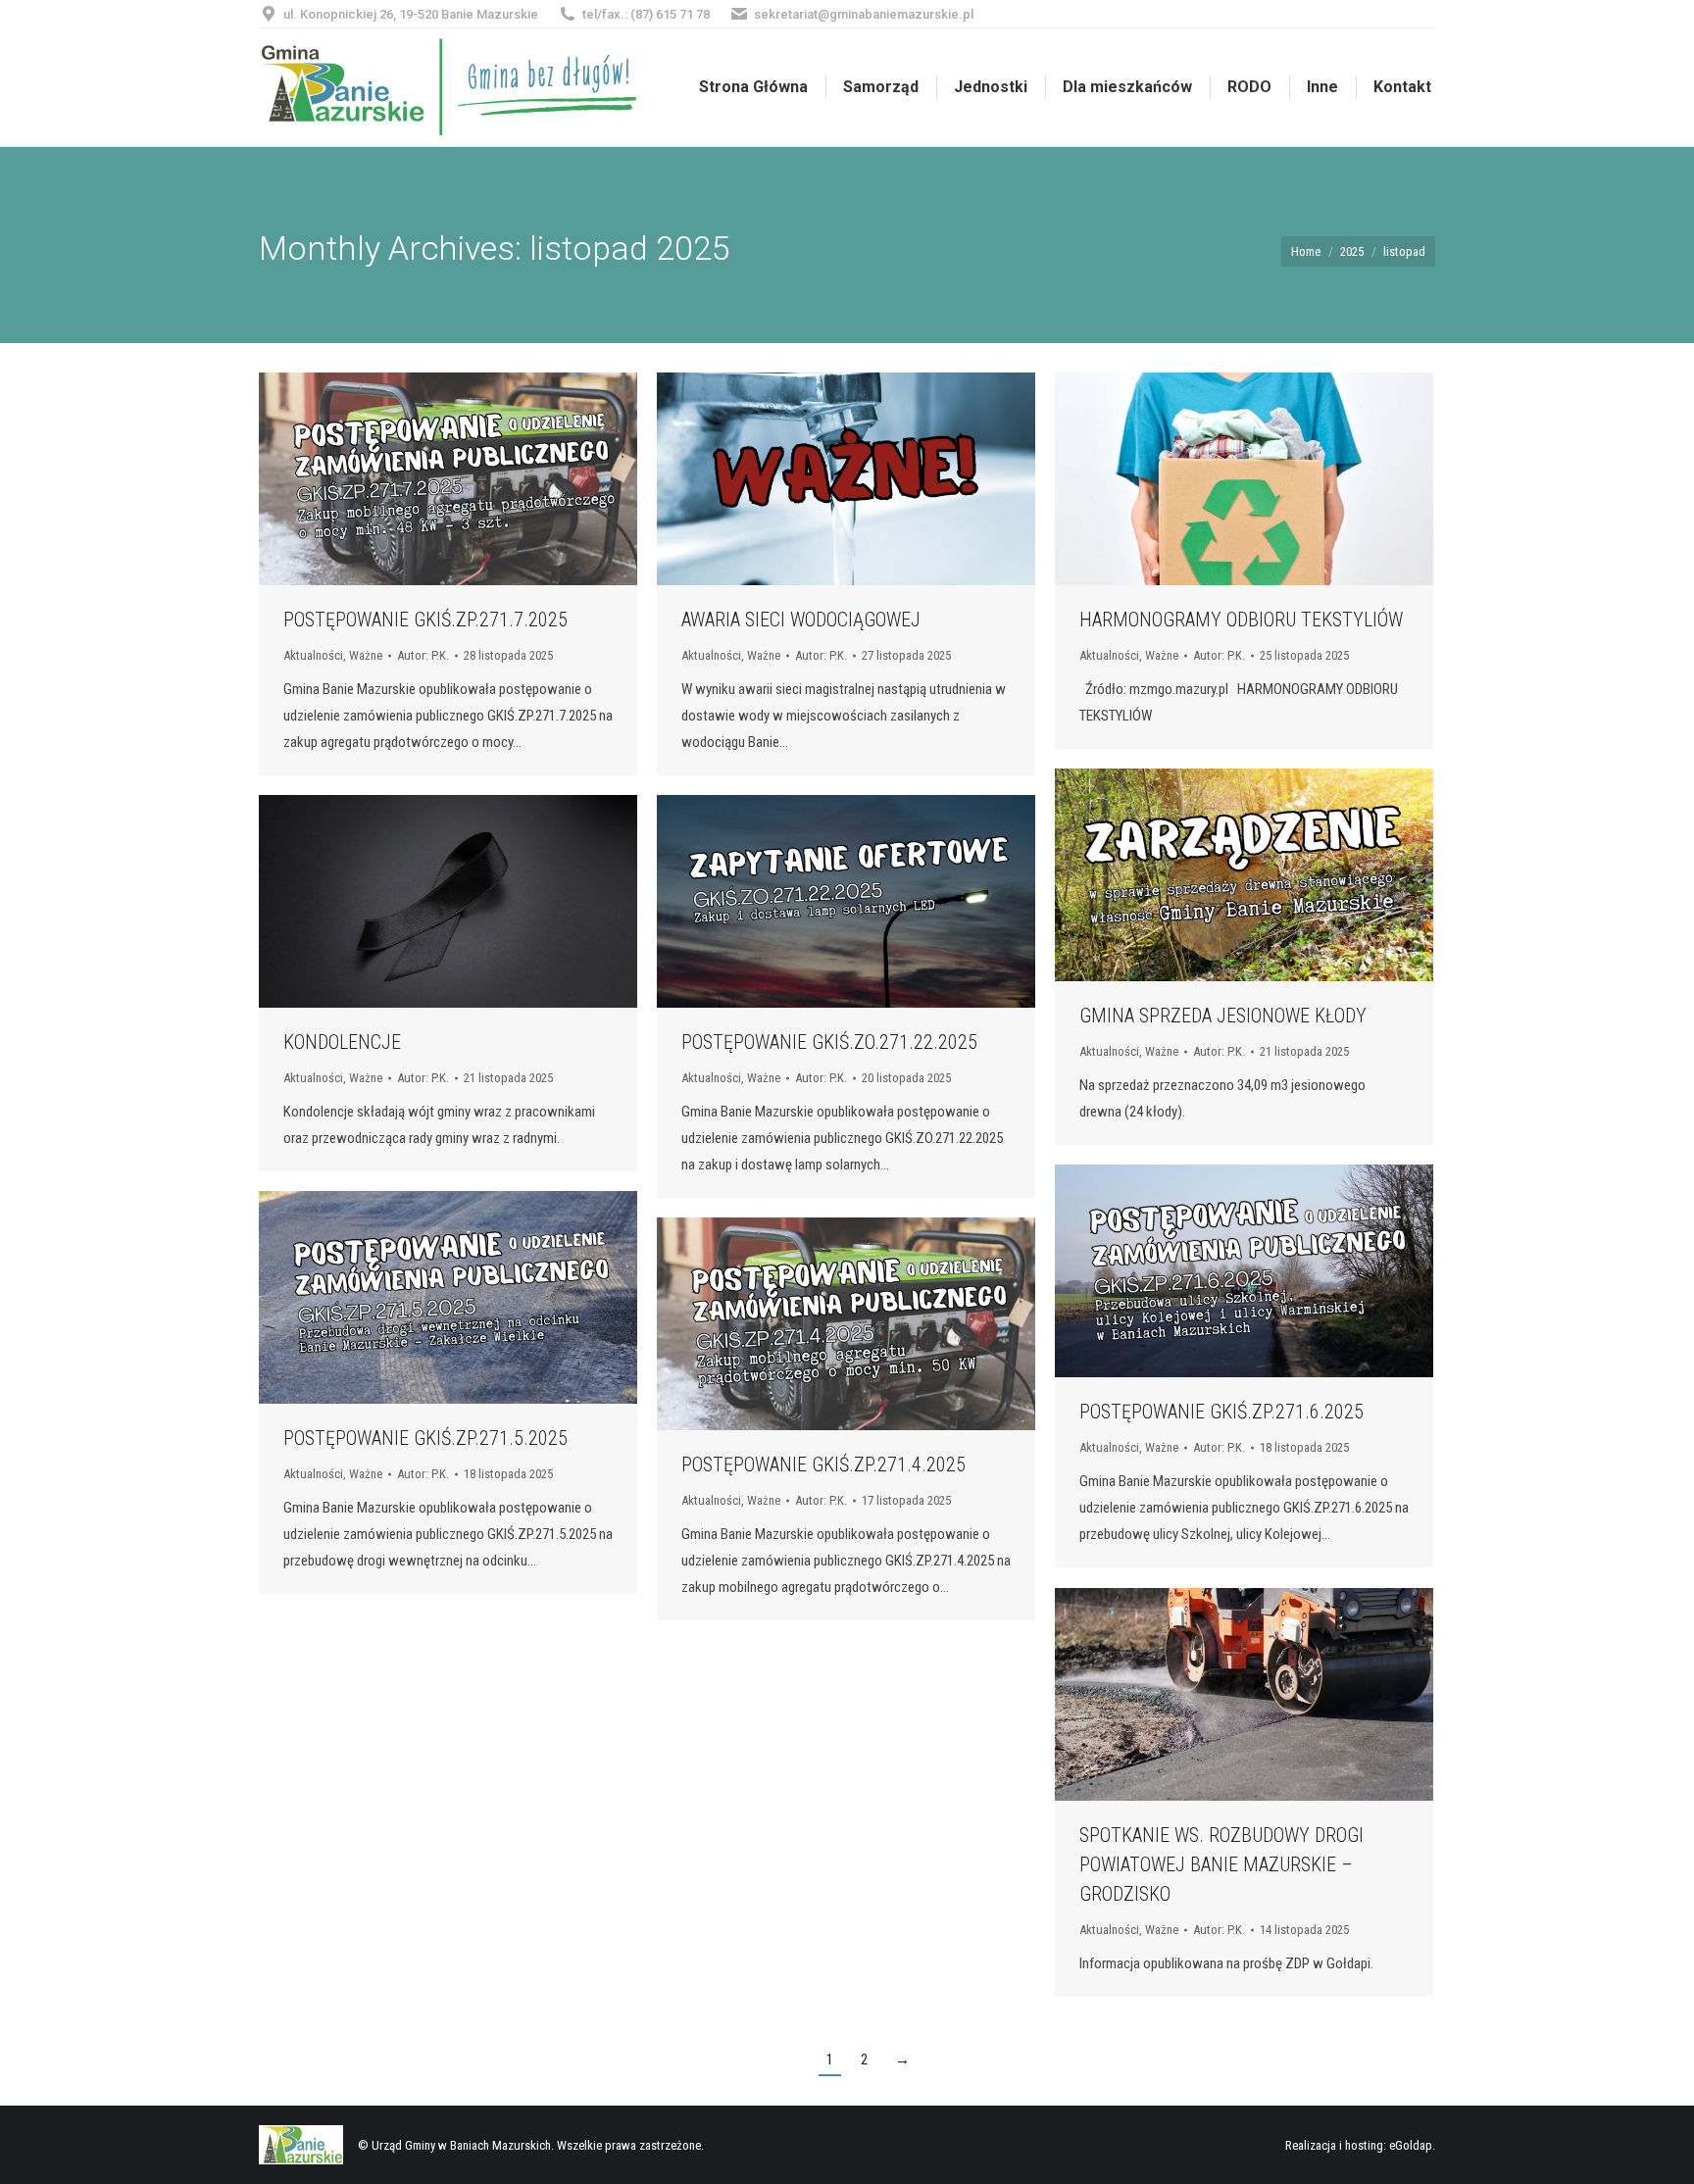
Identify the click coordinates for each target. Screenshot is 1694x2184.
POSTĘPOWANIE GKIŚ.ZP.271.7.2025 (425, 620)
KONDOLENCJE (342, 1042)
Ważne (366, 655)
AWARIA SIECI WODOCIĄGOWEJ (801, 620)
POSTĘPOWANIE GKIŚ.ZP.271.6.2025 (1221, 1412)
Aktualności (313, 655)
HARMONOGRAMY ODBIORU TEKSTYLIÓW (1241, 620)
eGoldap (1411, 2145)
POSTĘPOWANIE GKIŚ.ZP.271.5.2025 (425, 1438)
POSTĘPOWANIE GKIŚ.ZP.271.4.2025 (823, 1464)
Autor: (423, 655)
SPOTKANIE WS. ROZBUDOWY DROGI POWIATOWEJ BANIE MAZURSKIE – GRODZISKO (1221, 1864)
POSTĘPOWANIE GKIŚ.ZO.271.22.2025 (829, 1042)
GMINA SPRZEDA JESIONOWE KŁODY (1223, 1016)
